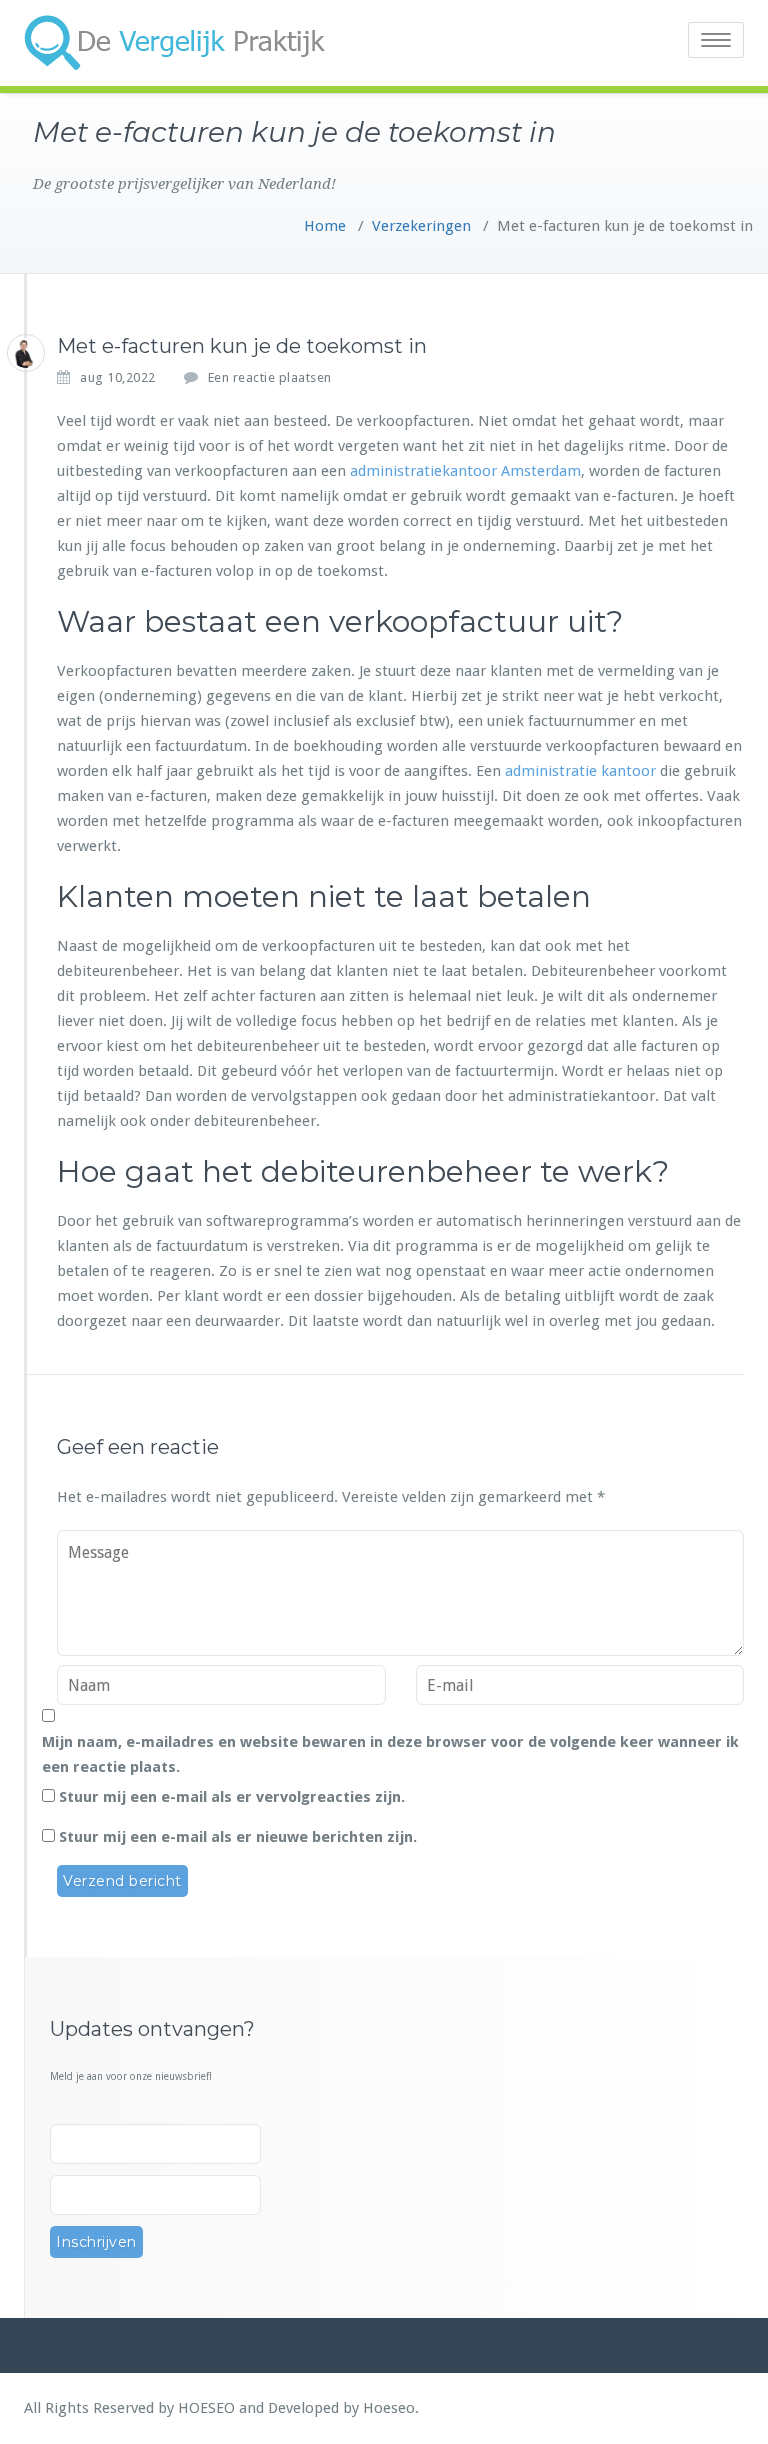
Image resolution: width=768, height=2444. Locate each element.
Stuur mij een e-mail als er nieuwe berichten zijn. (238, 1837)
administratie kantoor (580, 771)
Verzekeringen (421, 226)
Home (325, 226)
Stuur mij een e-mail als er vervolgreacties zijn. (232, 1797)
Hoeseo (389, 2408)
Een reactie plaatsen (270, 377)
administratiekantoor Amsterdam (465, 471)
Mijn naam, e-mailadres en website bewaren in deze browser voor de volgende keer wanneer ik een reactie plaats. (390, 1754)
